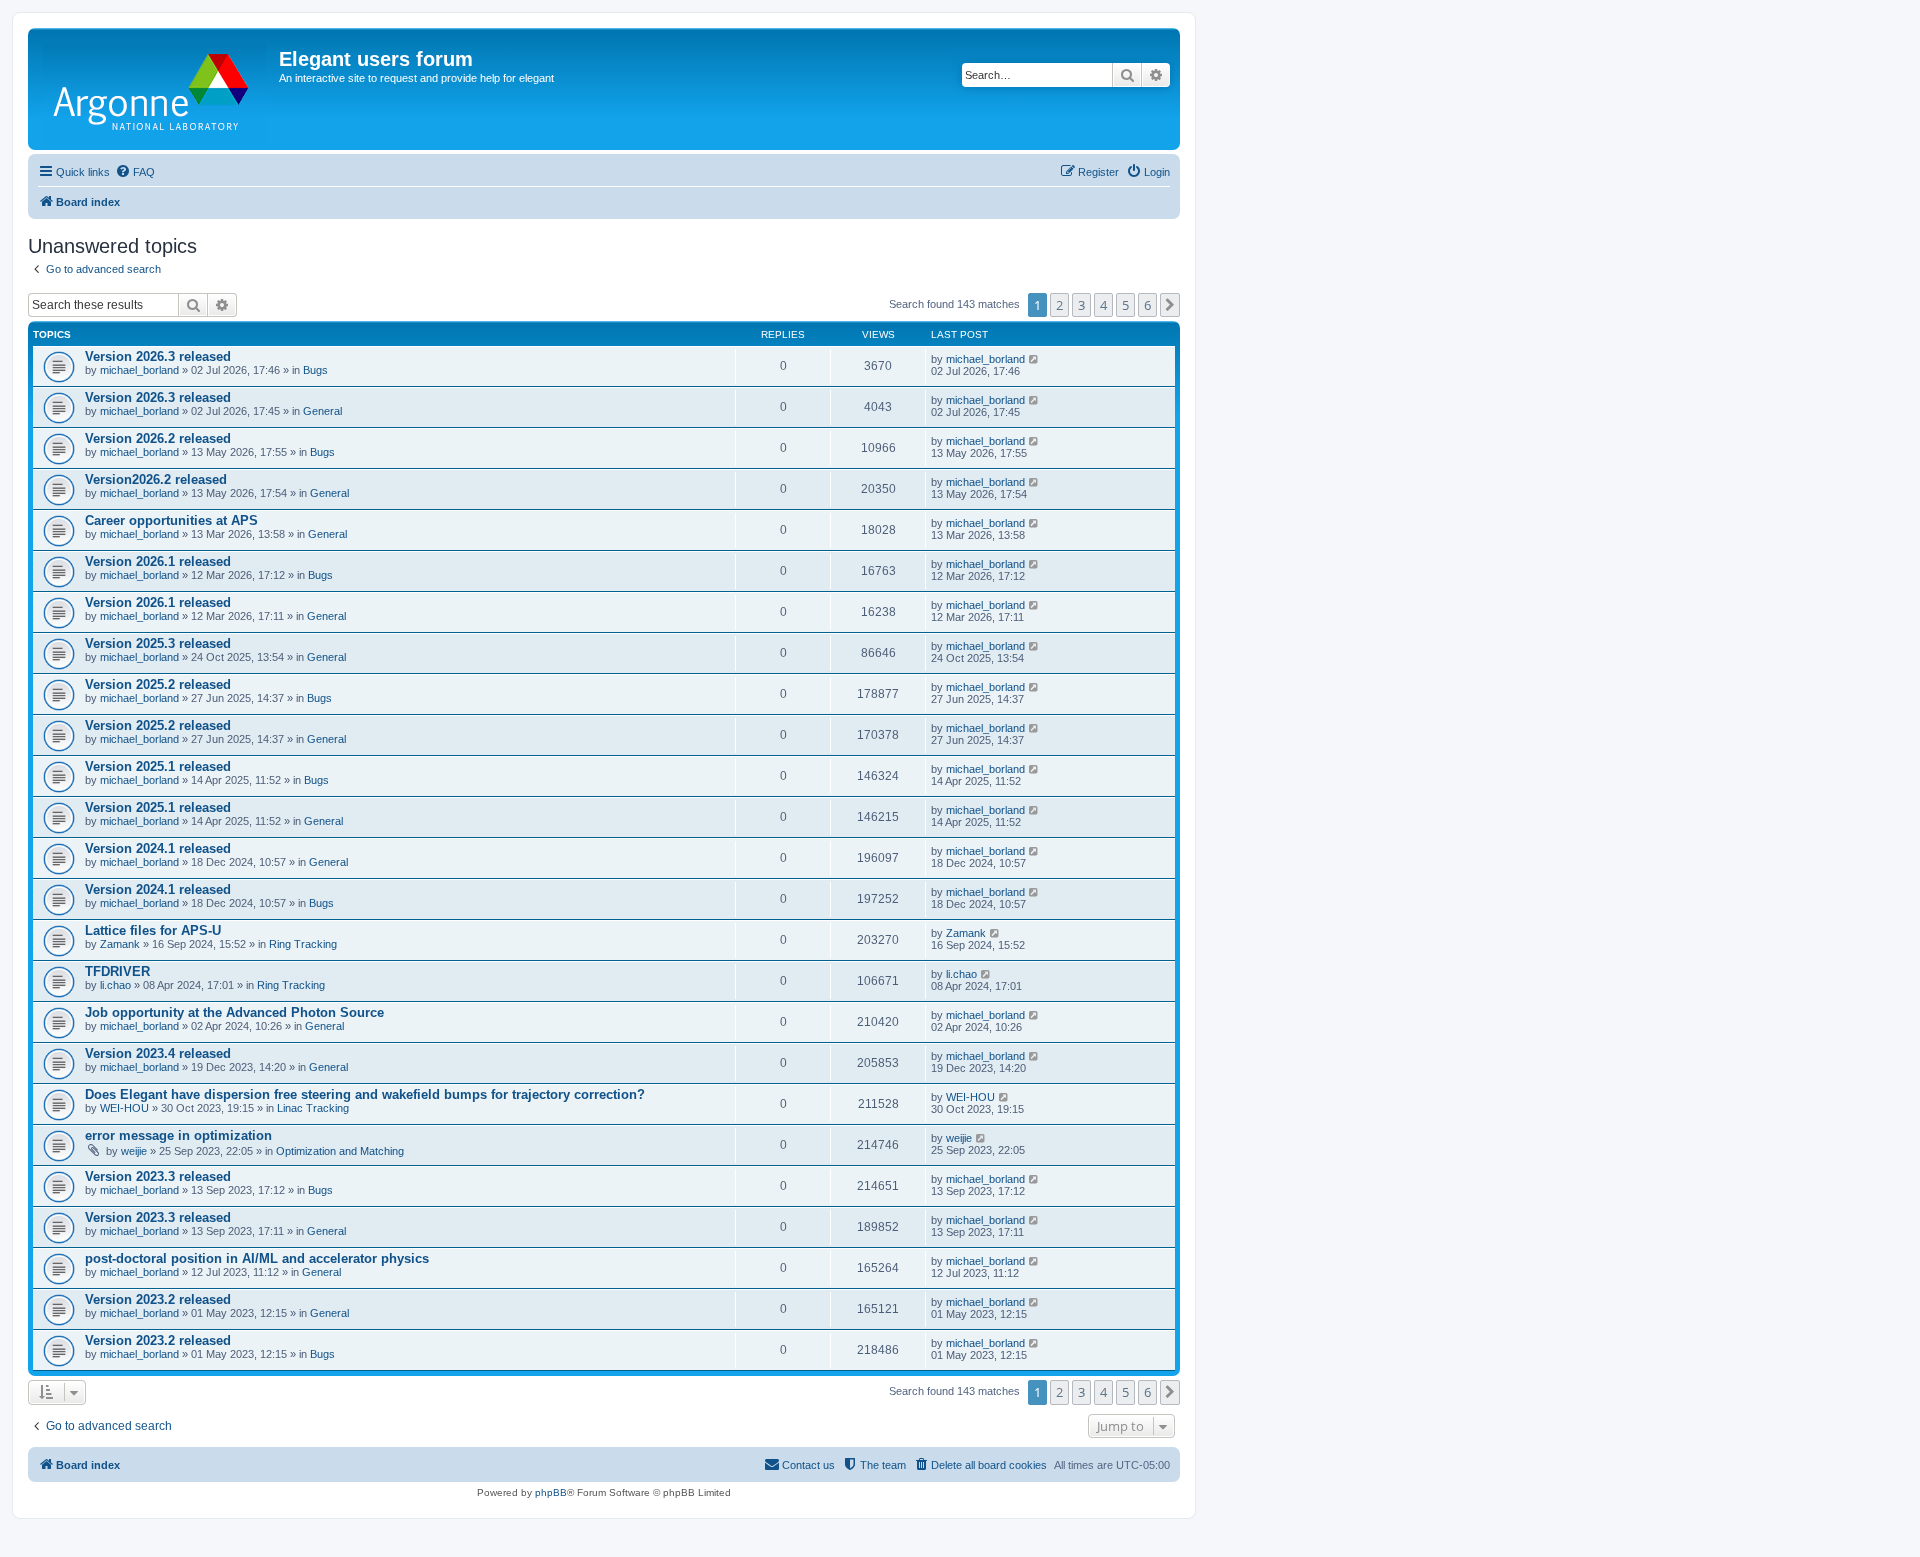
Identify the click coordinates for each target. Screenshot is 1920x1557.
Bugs (315, 370)
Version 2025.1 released (158, 766)
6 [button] (1147, 305)
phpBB (551, 1492)
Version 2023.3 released (158, 1176)
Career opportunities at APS (171, 520)
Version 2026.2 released (158, 438)
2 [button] (1059, 305)
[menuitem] (135, 172)
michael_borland (139, 370)
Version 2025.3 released (158, 643)
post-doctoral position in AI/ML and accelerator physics (257, 1258)
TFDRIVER (117, 971)
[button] (1170, 305)
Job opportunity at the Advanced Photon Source (234, 1012)
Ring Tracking (303, 944)
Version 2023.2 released (158, 1299)
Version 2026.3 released (158, 356)
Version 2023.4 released (158, 1053)
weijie (134, 1151)
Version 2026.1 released (158, 561)
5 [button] (1125, 305)
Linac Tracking (313, 1108)
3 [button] (1081, 305)
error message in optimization (178, 1135)
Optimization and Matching (340, 1151)
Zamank (120, 944)
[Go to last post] (1034, 359)
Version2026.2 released (156, 479)
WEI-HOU (124, 1108)
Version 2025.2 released (158, 684)
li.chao (115, 985)
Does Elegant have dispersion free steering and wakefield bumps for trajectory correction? (365, 1094)
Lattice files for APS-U (153, 930)
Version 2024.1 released (158, 848)
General (322, 411)
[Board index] (156, 89)
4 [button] (1103, 305)
